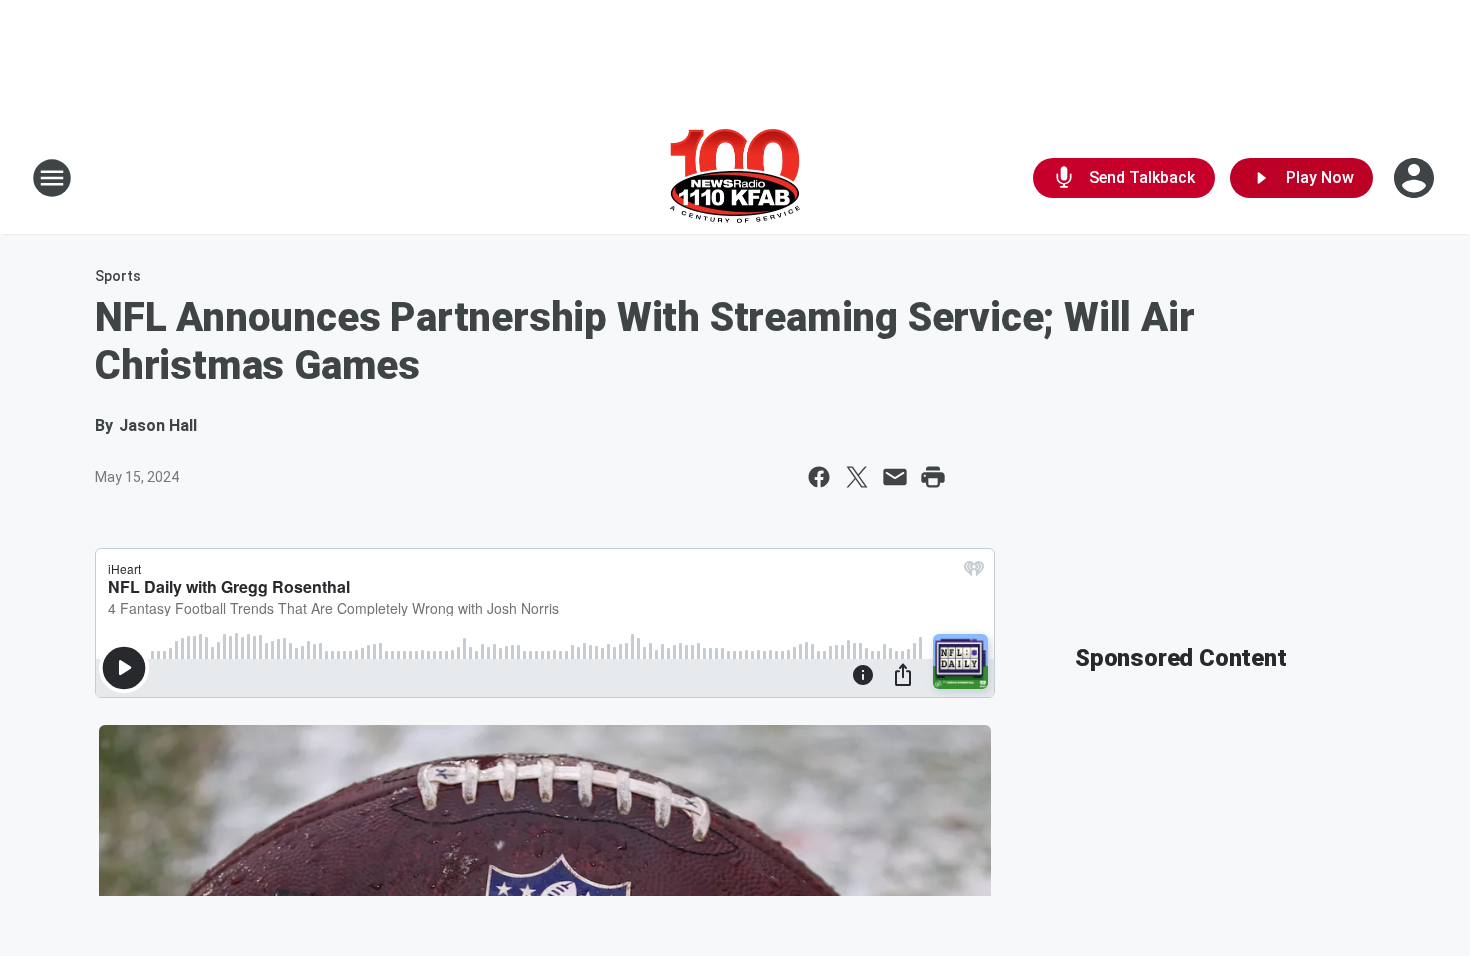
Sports (118, 276)
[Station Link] (735, 178)
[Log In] (1416, 178)
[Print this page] (933, 477)
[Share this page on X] (857, 477)
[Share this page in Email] (895, 477)
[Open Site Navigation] (52, 178)
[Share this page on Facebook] (819, 477)
